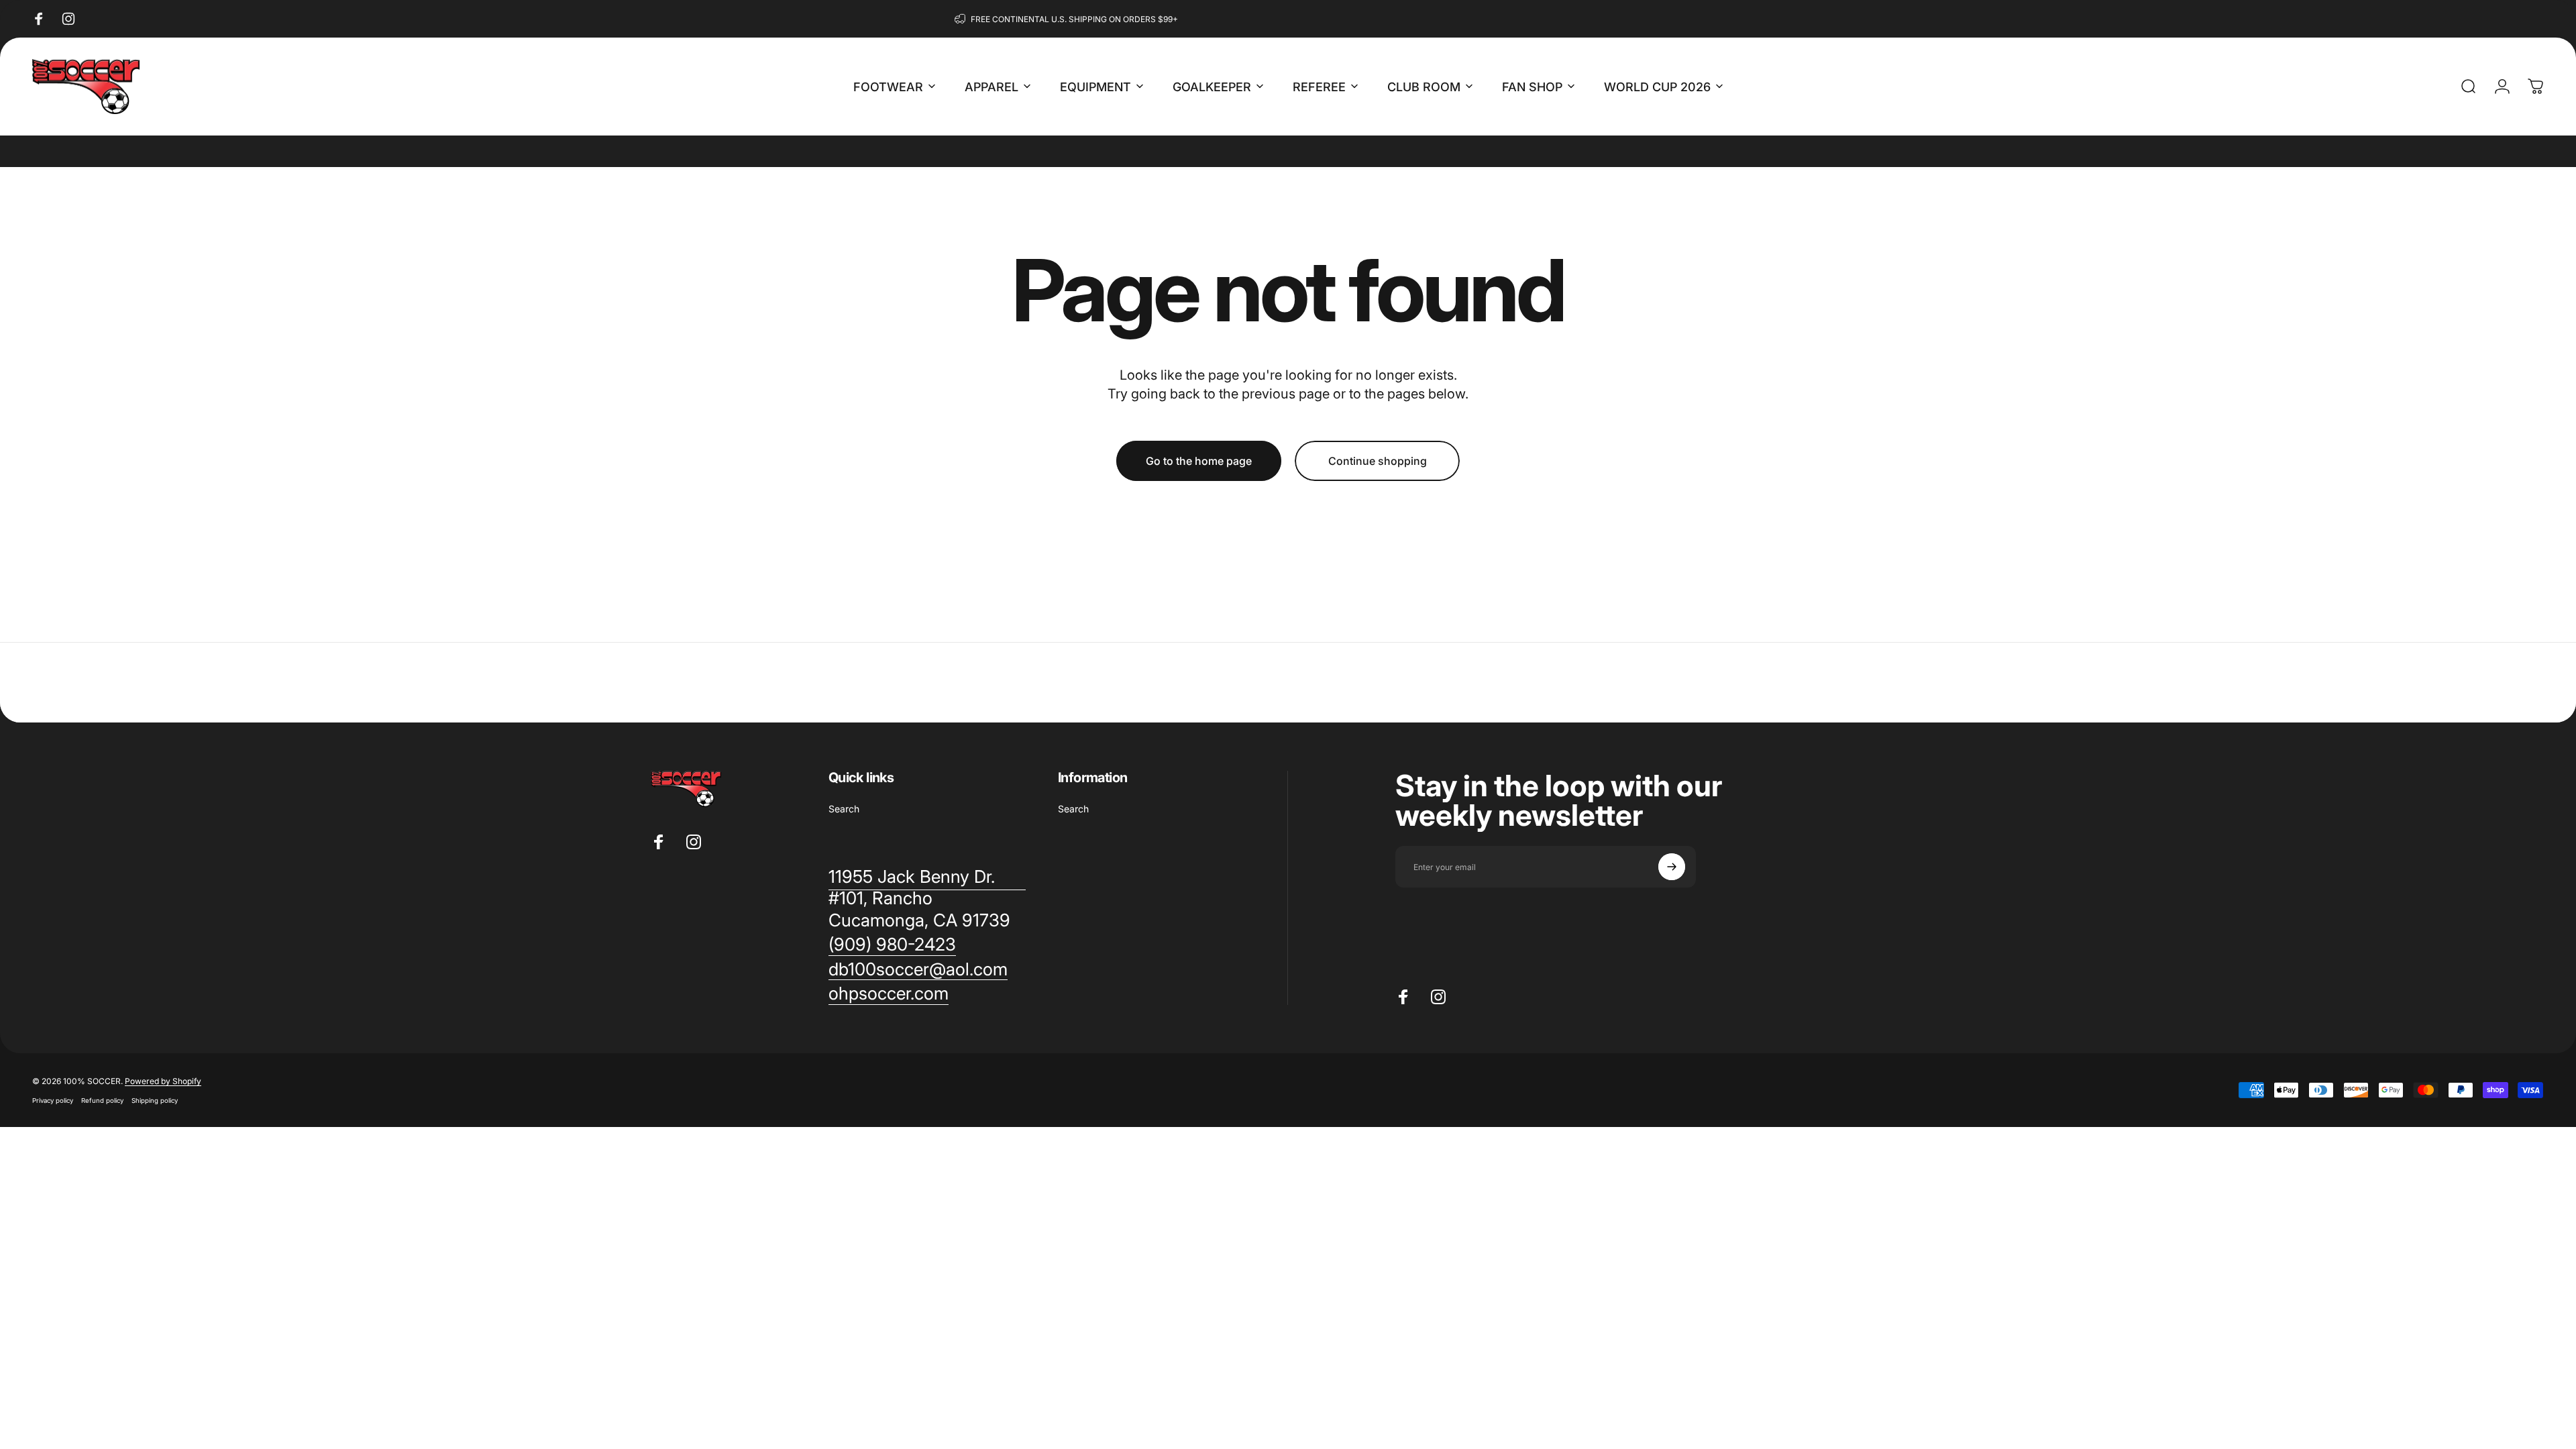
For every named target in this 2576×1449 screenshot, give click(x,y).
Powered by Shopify (163, 1081)
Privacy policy (53, 1101)
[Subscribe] (1672, 867)
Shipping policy (155, 1101)
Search (844, 809)
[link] (892, 945)
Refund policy (102, 1101)
